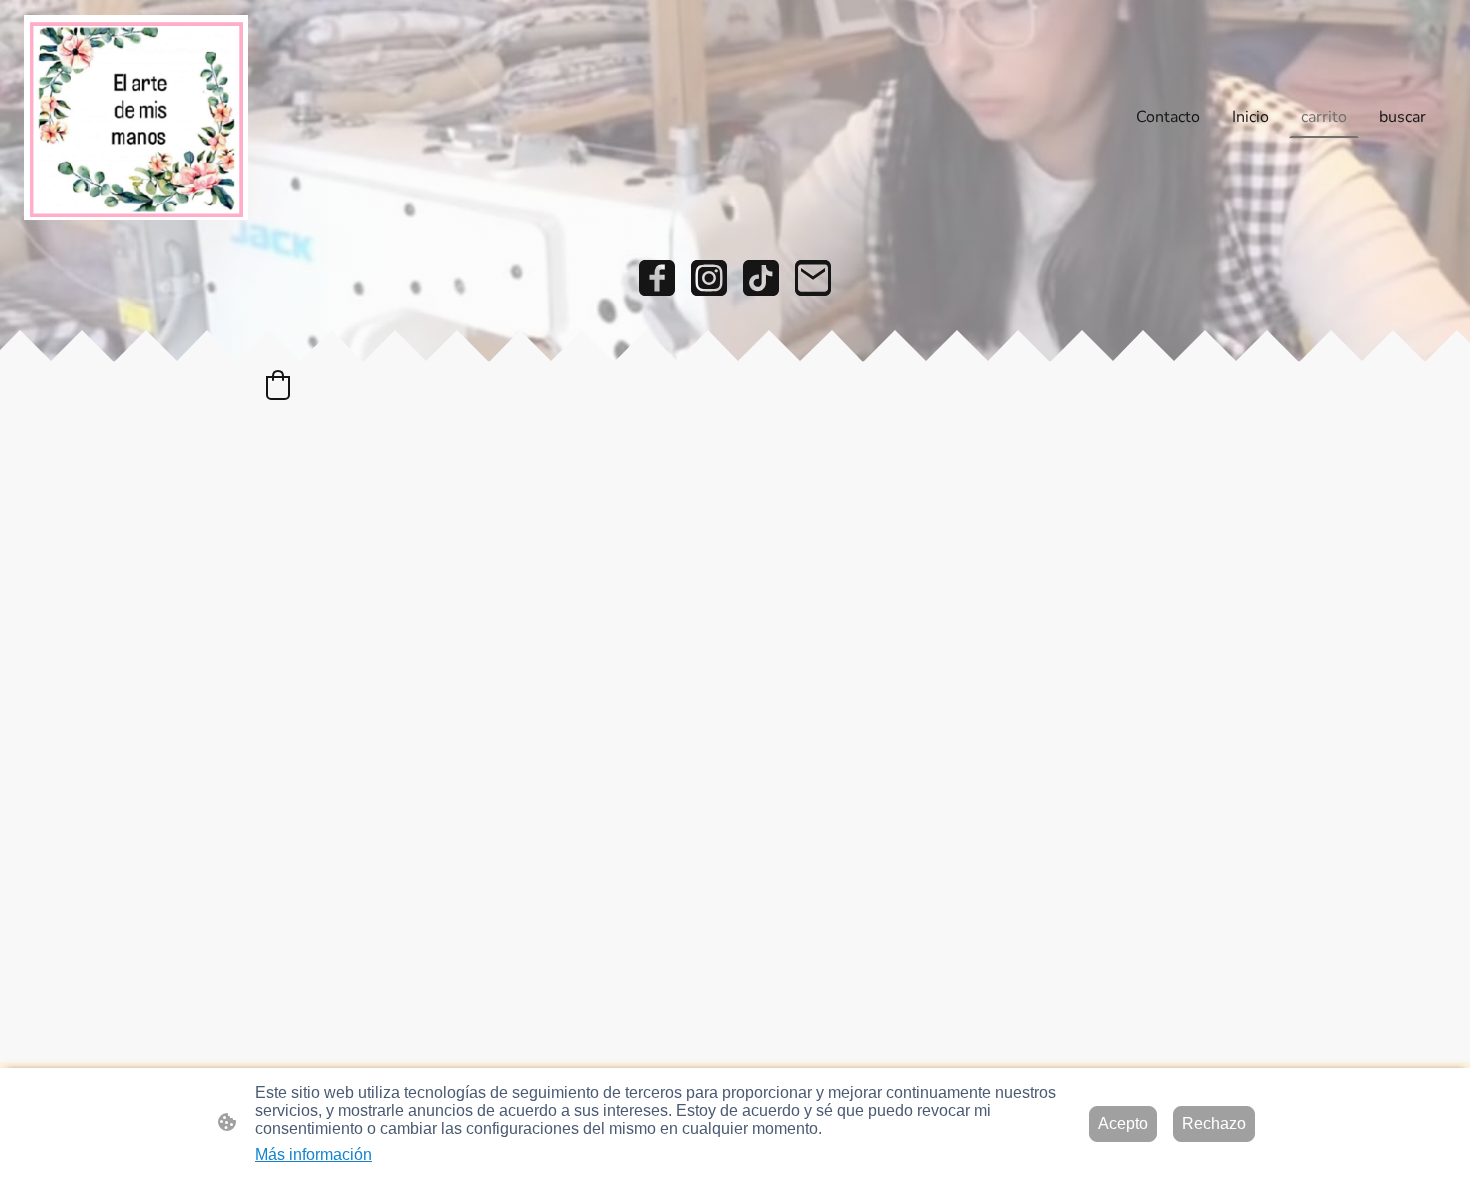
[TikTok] (761, 278)
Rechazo (1214, 1123)
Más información (313, 1154)
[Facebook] (657, 278)
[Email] (813, 278)
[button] (278, 385)
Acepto (1123, 1123)
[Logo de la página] (136, 117)
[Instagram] (709, 278)
